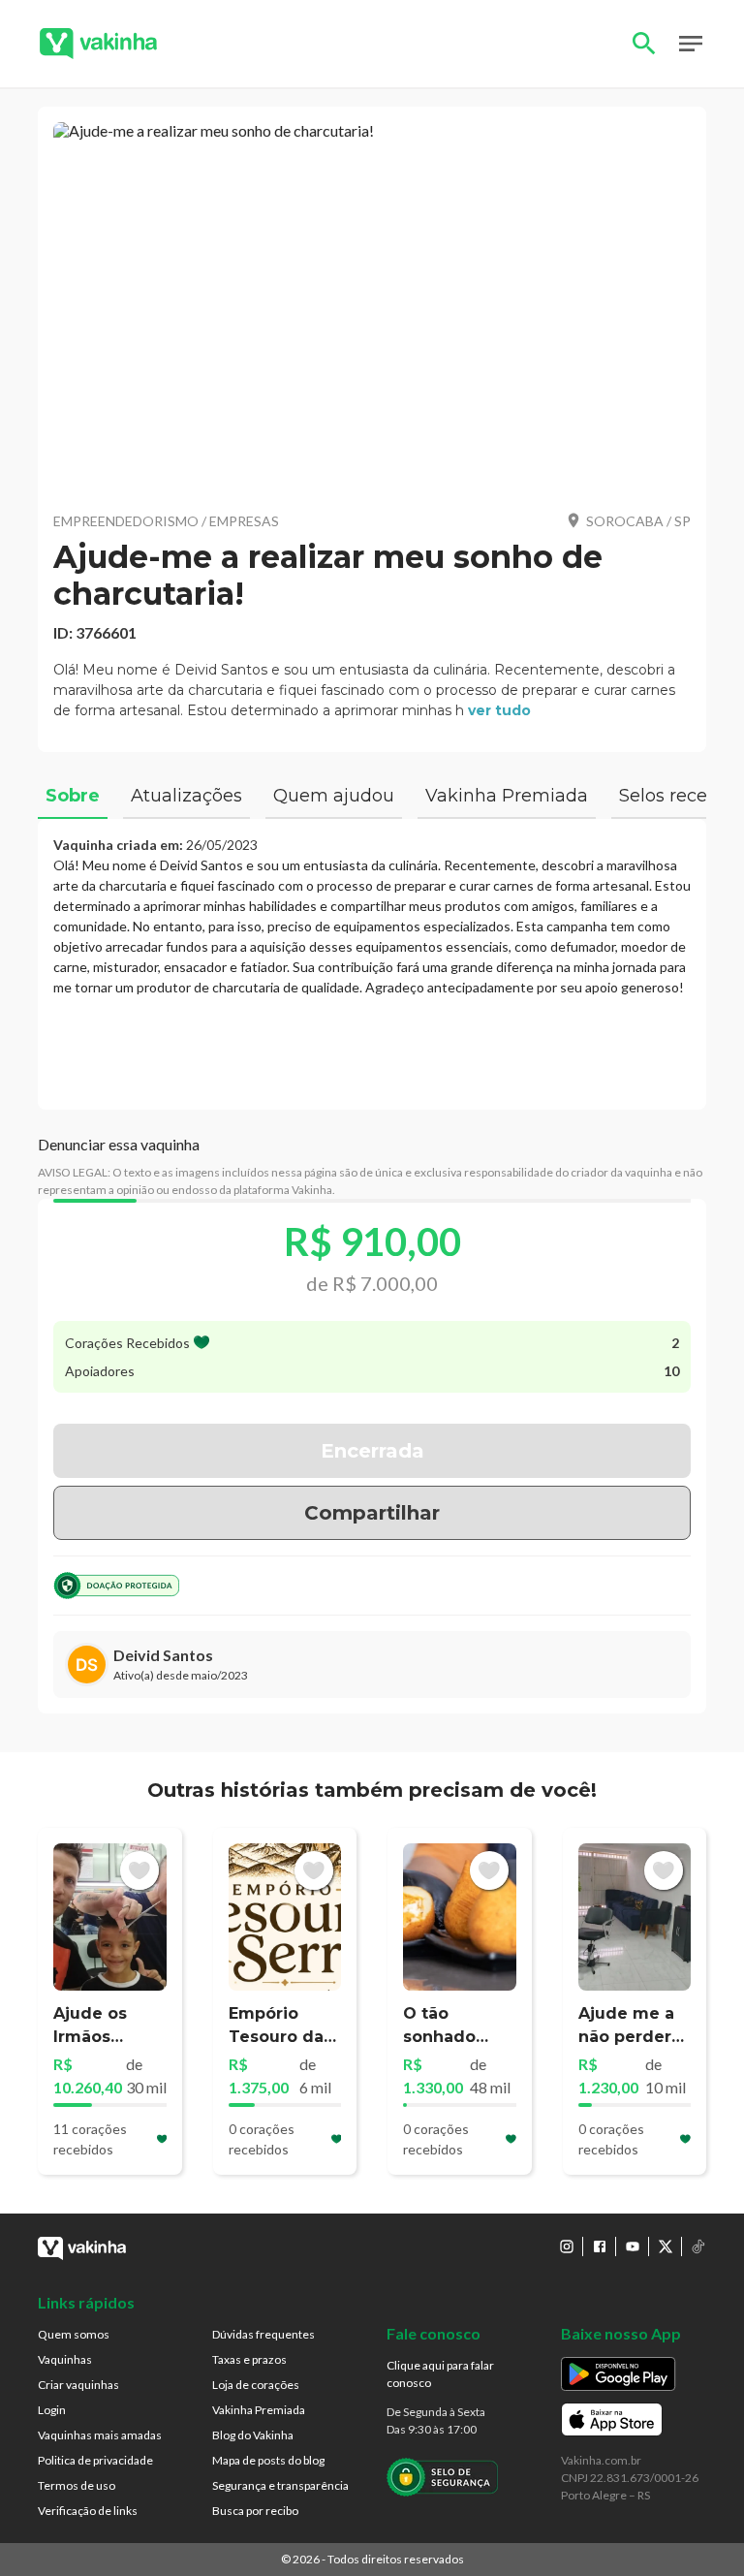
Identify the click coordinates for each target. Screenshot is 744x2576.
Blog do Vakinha (253, 2435)
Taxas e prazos (249, 2359)
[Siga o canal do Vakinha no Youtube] (633, 2246)
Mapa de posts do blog (268, 2460)
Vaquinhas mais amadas (100, 2435)
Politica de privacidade (95, 2460)
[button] (372, 309)
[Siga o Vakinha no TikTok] (698, 2246)
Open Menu (691, 44)
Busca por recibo (255, 2511)
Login (52, 2410)
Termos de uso (77, 2485)
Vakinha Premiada (259, 2410)
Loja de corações (256, 2385)
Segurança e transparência (280, 2485)
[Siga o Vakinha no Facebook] (600, 2246)
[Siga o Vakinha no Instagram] (567, 2246)
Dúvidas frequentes (263, 2334)
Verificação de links (88, 2511)
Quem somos (74, 2334)
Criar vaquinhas (78, 2385)
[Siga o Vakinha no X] (666, 2246)
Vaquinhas (65, 2359)
